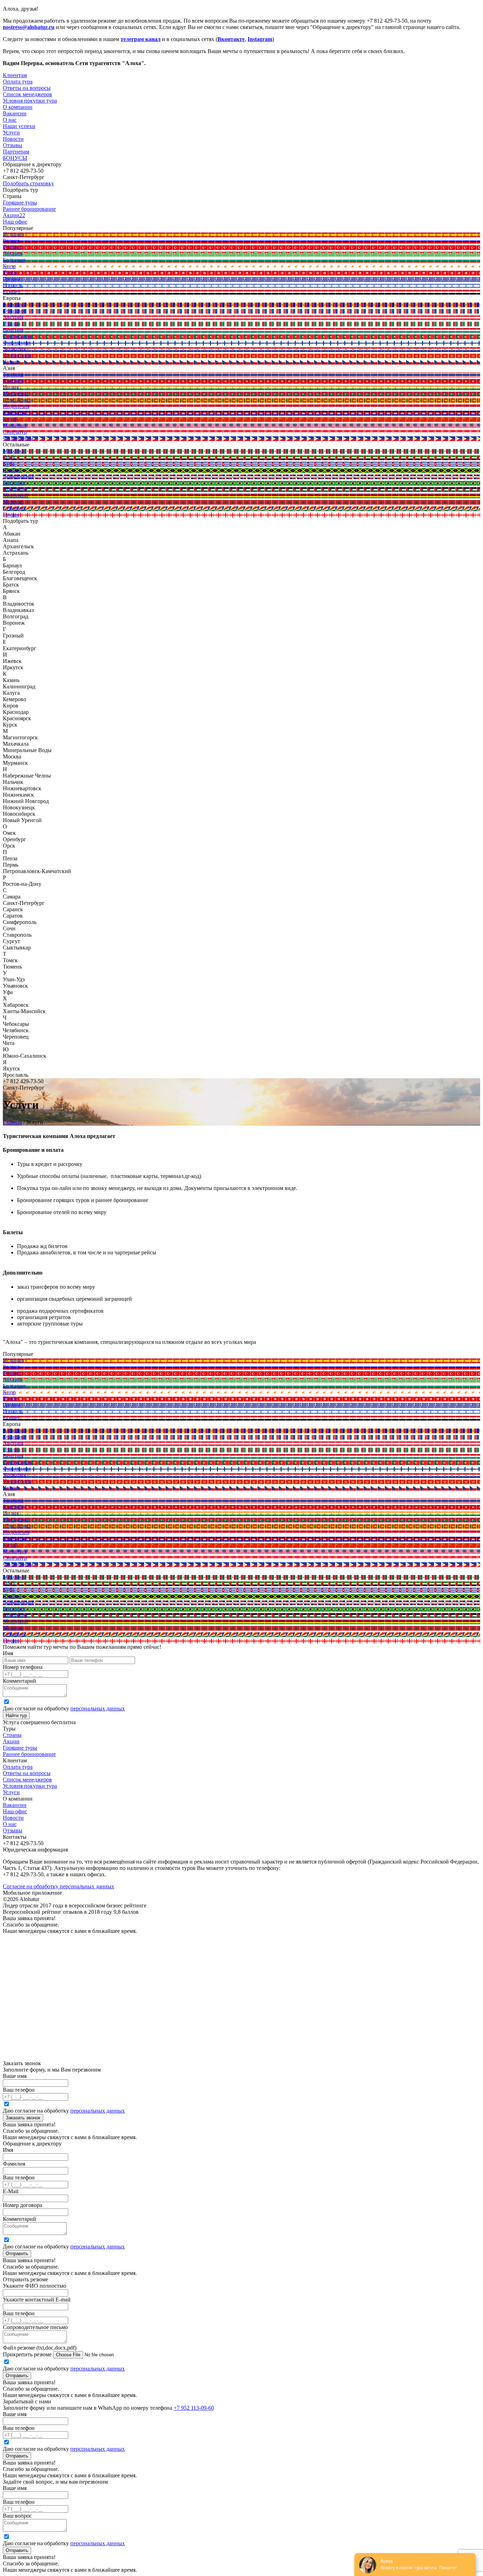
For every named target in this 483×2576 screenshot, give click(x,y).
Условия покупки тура (30, 1786)
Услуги (11, 132)
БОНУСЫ (15, 158)
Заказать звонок (23, 2118)
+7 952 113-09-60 (194, 2408)
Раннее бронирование (29, 1754)
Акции (11, 1741)
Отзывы (13, 145)
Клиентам (15, 75)
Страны (12, 1735)
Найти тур (16, 1716)
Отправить (17, 2254)
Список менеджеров (27, 1780)
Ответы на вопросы (27, 1773)
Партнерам (16, 152)
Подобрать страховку (28, 183)
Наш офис (15, 1811)
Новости (13, 139)
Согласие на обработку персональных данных (59, 1886)
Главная (12, 1122)
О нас (10, 1824)
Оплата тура (18, 1767)
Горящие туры (20, 1748)
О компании (18, 107)
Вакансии (15, 1805)
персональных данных (98, 1708)
